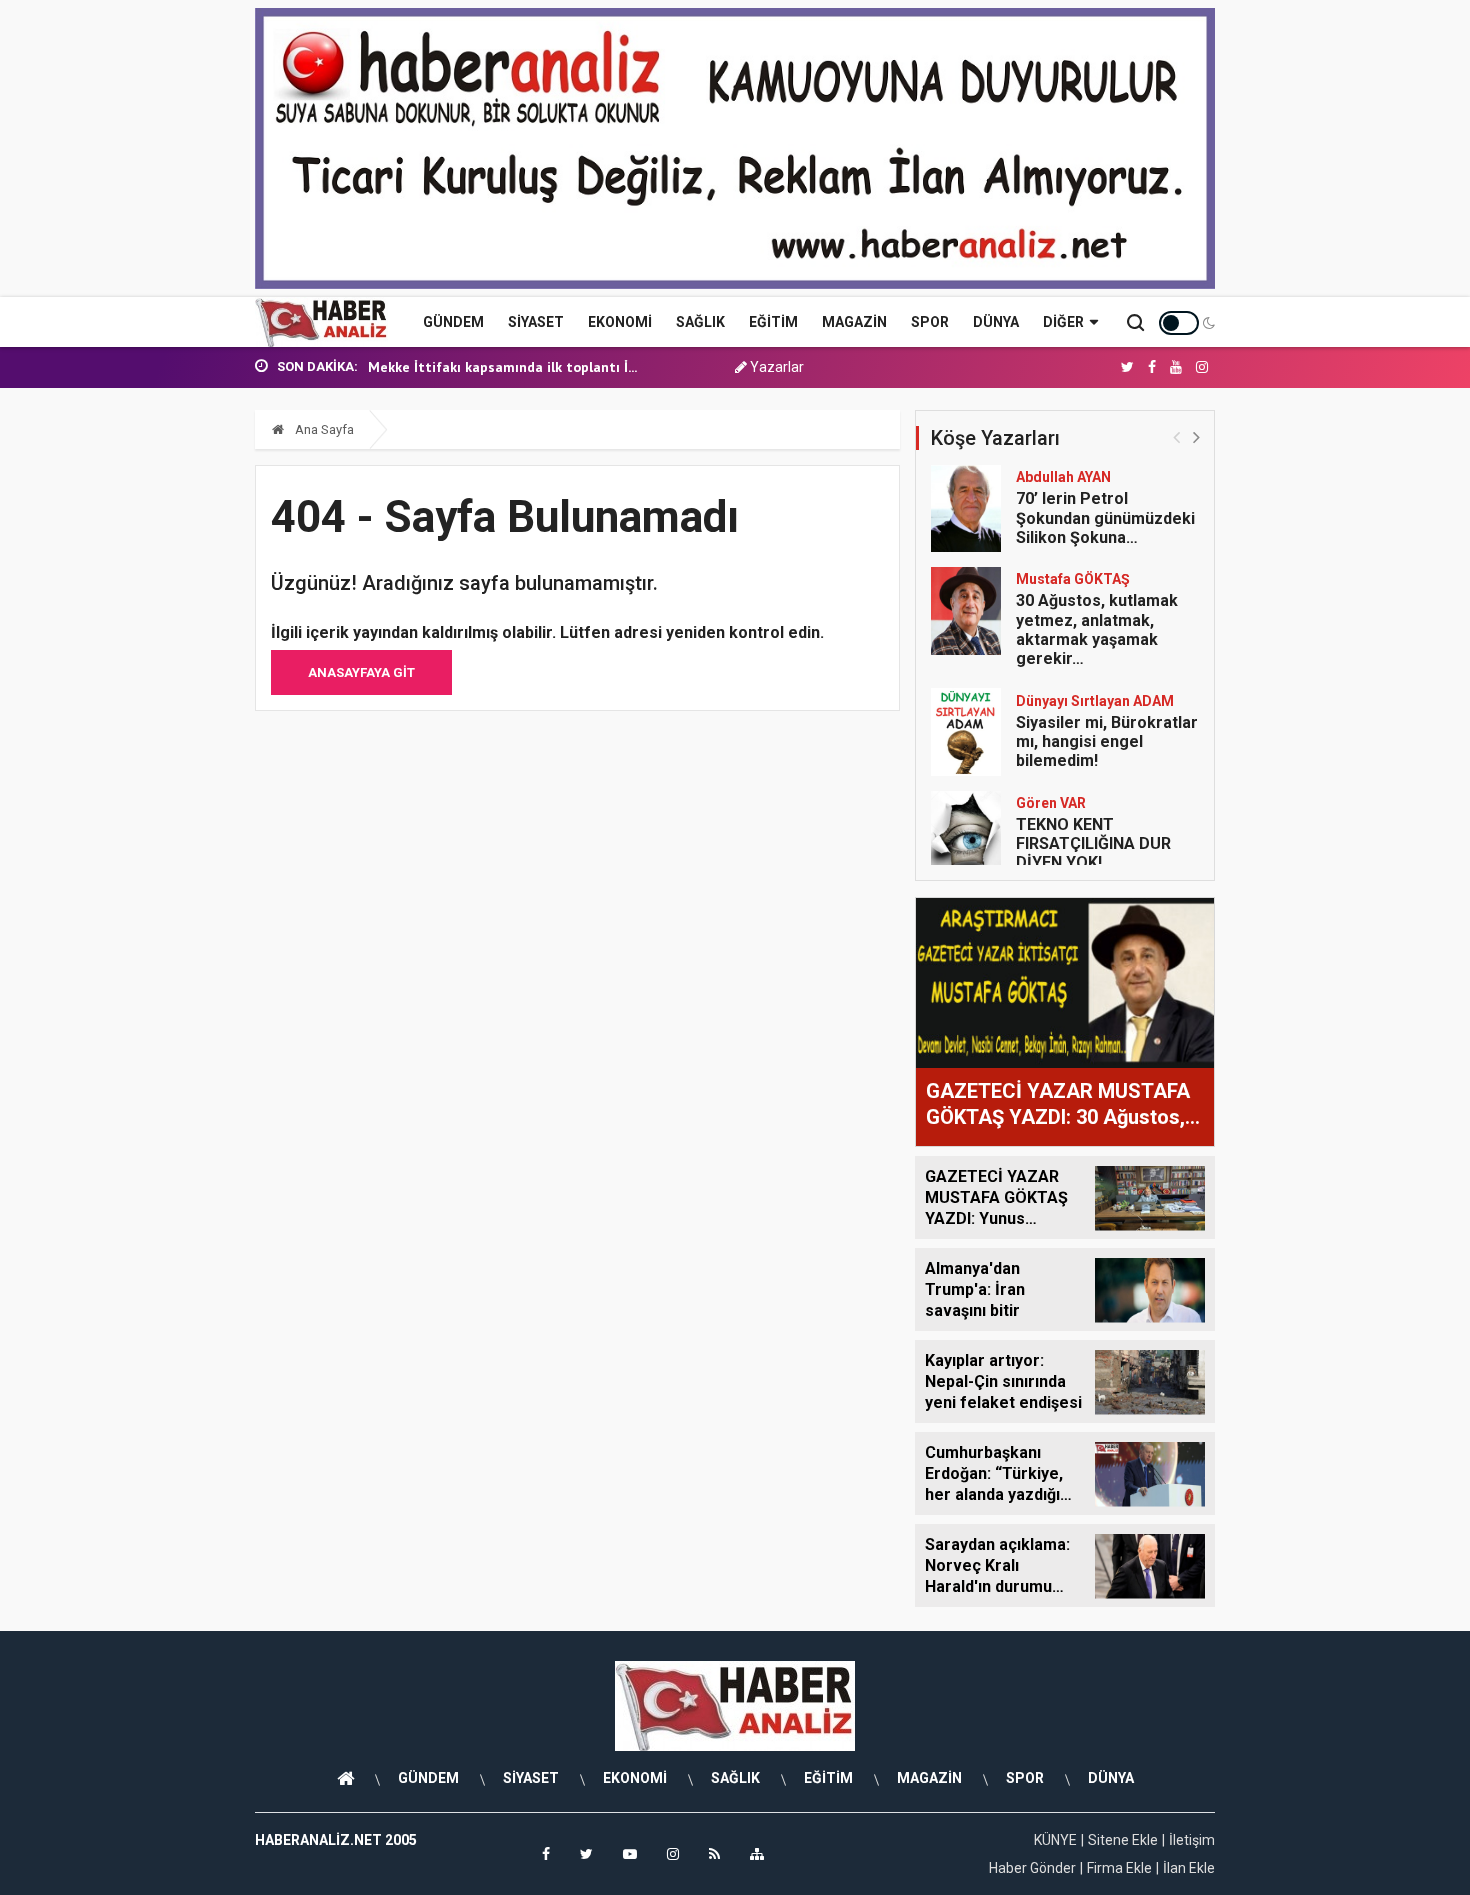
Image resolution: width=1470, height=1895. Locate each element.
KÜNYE (1055, 1840)
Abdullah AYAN (1063, 477)
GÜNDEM (453, 322)
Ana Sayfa (323, 429)
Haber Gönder (1032, 1868)
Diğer (1063, 322)
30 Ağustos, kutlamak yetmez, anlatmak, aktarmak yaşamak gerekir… (1097, 629)
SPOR (930, 322)
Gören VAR (1051, 803)
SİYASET (536, 322)
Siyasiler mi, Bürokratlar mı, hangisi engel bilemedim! (1107, 741)
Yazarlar (775, 367)
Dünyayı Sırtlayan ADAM (1095, 701)
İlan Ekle (1189, 1868)
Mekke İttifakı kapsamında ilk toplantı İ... (502, 367)
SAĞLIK (700, 322)
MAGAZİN (854, 322)
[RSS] (714, 1854)
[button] (1196, 436)
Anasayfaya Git (361, 672)
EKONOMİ (620, 322)
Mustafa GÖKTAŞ (1073, 579)
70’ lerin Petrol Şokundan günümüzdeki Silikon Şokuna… (1105, 517)
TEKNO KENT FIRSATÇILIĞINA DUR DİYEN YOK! (1093, 843)
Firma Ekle (1119, 1868)
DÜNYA (996, 322)
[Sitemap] (757, 1854)
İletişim (1192, 1840)
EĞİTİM (773, 322)
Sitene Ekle (1123, 1840)
